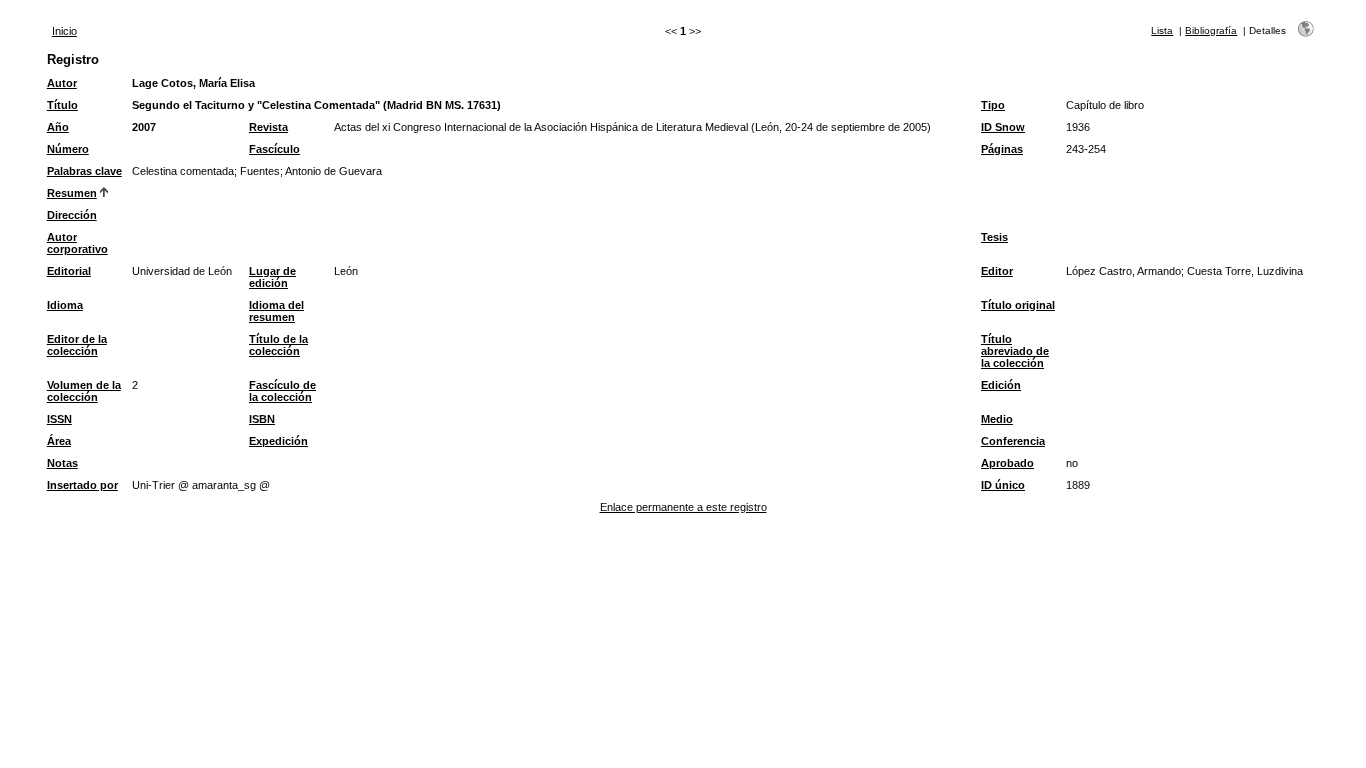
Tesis (994, 237)
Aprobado (1007, 463)
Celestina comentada (183, 171)
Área (59, 441)
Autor (62, 83)
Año (58, 127)
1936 (1078, 127)
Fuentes (260, 171)
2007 (144, 127)
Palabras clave (84, 171)
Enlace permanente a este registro (683, 507)
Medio (997, 419)
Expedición (278, 441)
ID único (1003, 485)
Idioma (65, 305)
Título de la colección (278, 345)
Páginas (1002, 149)
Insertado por (82, 485)
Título (62, 105)
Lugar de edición (272, 277)
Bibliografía (1211, 30)
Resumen (72, 193)
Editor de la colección (77, 345)
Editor (997, 271)
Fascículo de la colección (282, 391)
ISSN (59, 419)
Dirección (72, 215)
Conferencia (1013, 441)
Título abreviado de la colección (1015, 351)
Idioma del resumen (276, 311)
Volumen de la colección (84, 391)
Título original (1018, 305)
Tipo (993, 105)
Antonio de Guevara (333, 171)
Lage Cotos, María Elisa (193, 83)
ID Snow (1003, 127)
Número (68, 149)
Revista (268, 127)
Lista (1162, 30)
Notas (62, 463)
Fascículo (274, 149)
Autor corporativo (77, 243)
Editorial (69, 271)
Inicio (64, 31)
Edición (1001, 385)
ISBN (262, 419)
